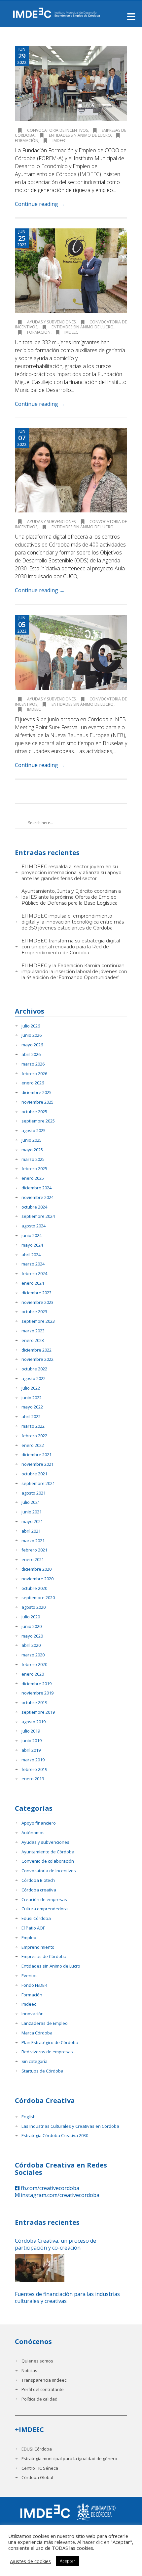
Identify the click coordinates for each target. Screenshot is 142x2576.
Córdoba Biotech (38, 1880)
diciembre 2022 (36, 1350)
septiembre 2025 (38, 1121)
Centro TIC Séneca (40, 2468)
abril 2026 (31, 1054)
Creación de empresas (44, 1900)
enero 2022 (33, 1445)
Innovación (33, 2014)
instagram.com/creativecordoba (59, 2195)
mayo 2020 (32, 1636)
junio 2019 (32, 1741)
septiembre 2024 (38, 1216)
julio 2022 (31, 1388)
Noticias (29, 2371)
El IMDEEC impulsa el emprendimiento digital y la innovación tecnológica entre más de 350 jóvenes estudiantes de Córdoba (73, 922)
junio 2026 (32, 1035)
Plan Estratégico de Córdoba (50, 2043)
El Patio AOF (33, 1928)
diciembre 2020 (36, 1569)
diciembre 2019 (36, 1684)
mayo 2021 (32, 1522)
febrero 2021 (34, 1550)
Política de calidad (39, 2399)
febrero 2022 (34, 1436)
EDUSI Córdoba (37, 2449)
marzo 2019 (33, 1760)
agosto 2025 (34, 1131)
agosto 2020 (34, 1607)
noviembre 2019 (37, 1693)
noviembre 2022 (37, 1359)
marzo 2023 (33, 1331)
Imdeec (59, 141)
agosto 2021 (34, 1493)
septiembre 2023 (38, 1321)
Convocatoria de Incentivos (57, 130)
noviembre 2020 (37, 1579)
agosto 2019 (34, 1722)
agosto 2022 (34, 1379)
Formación (39, 332)
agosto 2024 (34, 1226)
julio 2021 (31, 1502)
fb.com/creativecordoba (49, 2188)
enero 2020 (33, 1674)
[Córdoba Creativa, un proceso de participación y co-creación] (40, 2268)
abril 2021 (31, 1531)
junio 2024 (32, 1236)
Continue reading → (40, 204)
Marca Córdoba (37, 2033)
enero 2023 (33, 1340)
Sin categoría (35, 2061)
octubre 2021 (34, 1474)
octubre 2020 (34, 1588)
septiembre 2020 (38, 1598)
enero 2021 (33, 1560)
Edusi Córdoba (36, 1918)
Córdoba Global (37, 2478)
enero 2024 (33, 1283)
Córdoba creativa (39, 1890)
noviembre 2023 (37, 1302)
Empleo (29, 1938)
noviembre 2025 (37, 1102)
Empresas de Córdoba (44, 1956)
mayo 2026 (32, 1045)
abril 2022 (31, 1417)
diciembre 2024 (36, 1188)
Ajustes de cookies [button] (30, 2561)
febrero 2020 (34, 1665)
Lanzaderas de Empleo (45, 2023)
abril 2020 (31, 1645)
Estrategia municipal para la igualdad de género (69, 2459)
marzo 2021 (33, 1541)
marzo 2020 (33, 1655)
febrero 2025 (34, 1169)
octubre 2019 (34, 1703)
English (29, 2117)
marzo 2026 (33, 1064)
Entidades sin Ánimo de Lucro (80, 135)
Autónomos (33, 1833)
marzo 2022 (33, 1426)
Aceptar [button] (68, 2561)
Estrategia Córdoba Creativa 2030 (55, 2136)
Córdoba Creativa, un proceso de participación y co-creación (55, 2244)
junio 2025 (32, 1140)
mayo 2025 (32, 1150)
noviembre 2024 (37, 1197)
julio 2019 (31, 1731)
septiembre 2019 (38, 1712)
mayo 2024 (32, 1245)
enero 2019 (33, 1779)
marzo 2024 (33, 1264)
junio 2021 (32, 1512)
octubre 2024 (34, 1207)
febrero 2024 (34, 1274)
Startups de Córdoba (42, 2071)
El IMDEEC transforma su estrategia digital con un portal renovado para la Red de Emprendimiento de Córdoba (71, 947)
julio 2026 (31, 1026)
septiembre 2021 (38, 1483)
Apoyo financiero (39, 1823)
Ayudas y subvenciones (51, 322)
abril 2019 (31, 1750)
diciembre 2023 (36, 1293)
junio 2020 (32, 1626)
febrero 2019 (34, 1769)
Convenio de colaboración (48, 1861)
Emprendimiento (38, 1947)
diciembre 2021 (36, 1455)
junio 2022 (32, 1398)
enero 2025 (33, 1178)
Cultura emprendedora (45, 1909)
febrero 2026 (34, 1074)
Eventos (30, 1976)
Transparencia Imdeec (44, 2380)
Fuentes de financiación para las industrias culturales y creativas (67, 2298)
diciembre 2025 (36, 1093)
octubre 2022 (34, 1369)
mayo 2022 (32, 1407)
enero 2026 (33, 1083)
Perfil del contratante (43, 2389)
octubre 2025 (34, 1112)
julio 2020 (31, 1617)
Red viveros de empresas (47, 2052)
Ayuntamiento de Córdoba (48, 1852)
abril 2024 (31, 1255)
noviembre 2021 (37, 1464)
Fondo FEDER (34, 1985)
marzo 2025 (33, 1159)
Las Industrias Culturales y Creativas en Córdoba (70, 2126)
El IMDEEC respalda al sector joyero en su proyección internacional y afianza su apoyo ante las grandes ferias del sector (71, 873)
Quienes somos (37, 2361)
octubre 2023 (34, 1312)
